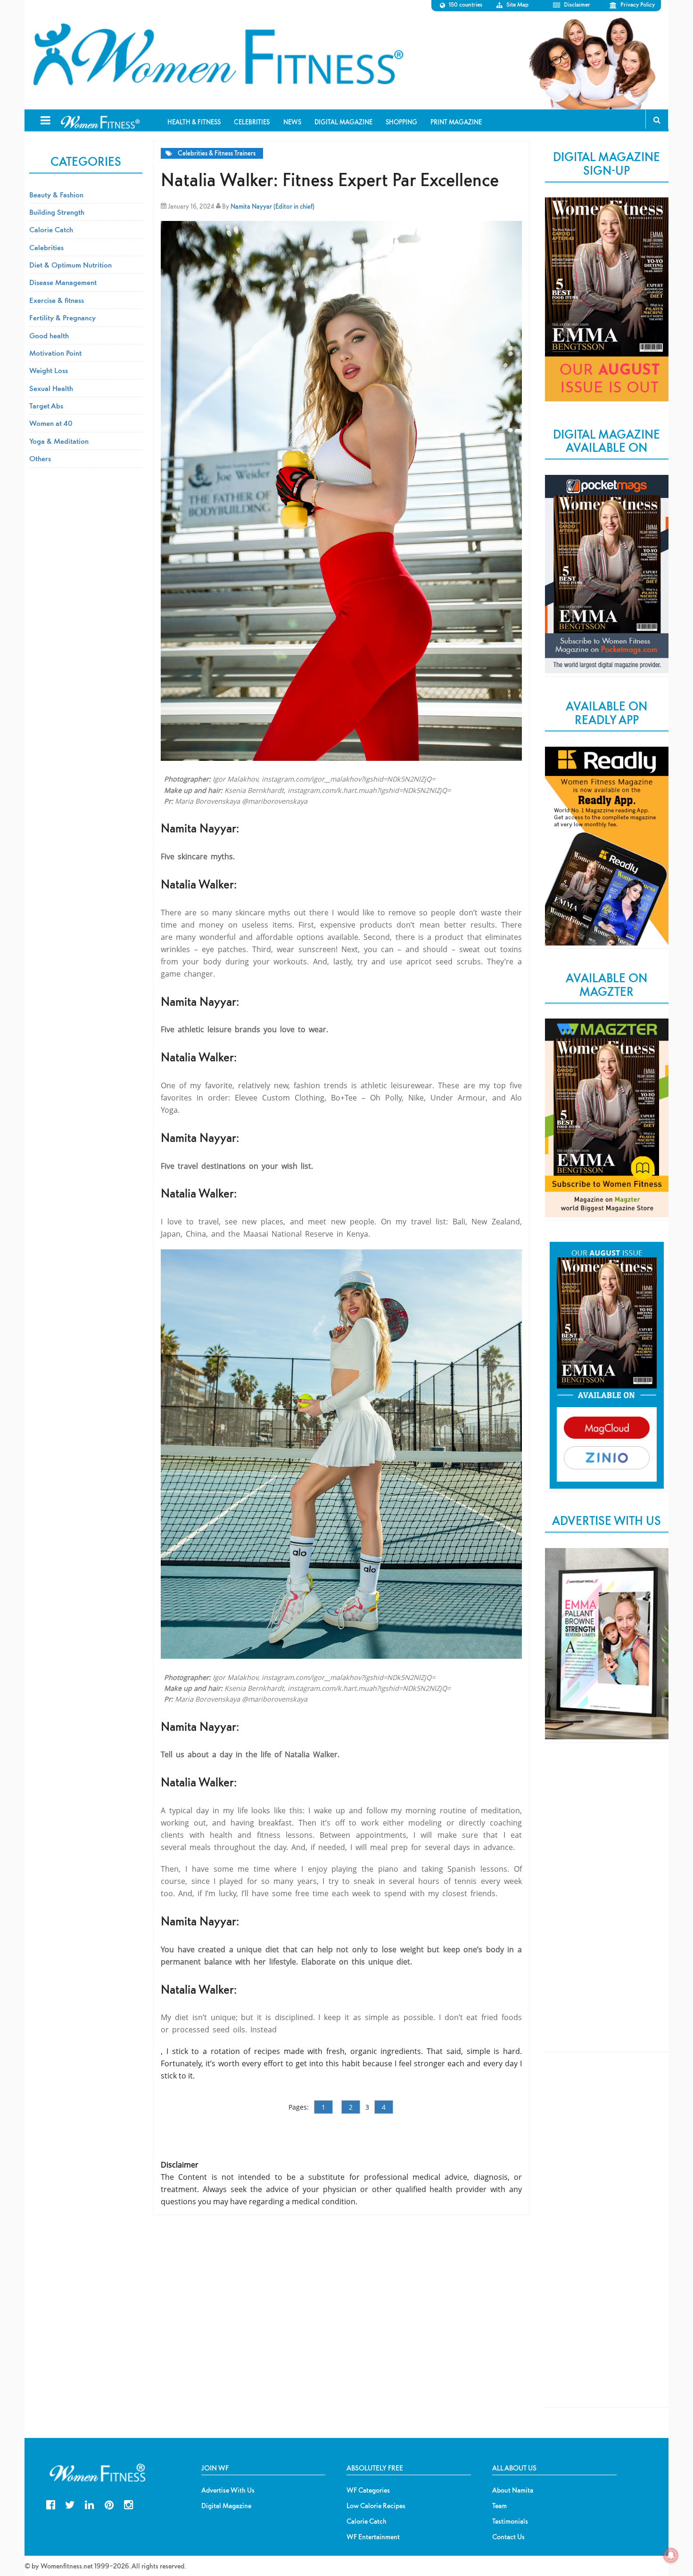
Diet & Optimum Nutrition (70, 265)
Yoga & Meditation (59, 441)
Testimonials (510, 2521)
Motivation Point (55, 353)
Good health (49, 335)
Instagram (128, 2504)
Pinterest (109, 2504)
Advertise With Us (228, 2490)
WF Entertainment (373, 2537)
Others (40, 458)
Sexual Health (51, 388)
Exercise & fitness (57, 300)
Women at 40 (51, 423)
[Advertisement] (607, 1905)
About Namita (513, 2490)
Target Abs (46, 406)
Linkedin (89, 2504)
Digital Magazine (226, 2506)
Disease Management (63, 282)
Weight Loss (49, 370)
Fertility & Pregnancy (62, 318)
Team (499, 2506)
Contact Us (508, 2537)
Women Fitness (218, 55)
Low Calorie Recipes (376, 2506)
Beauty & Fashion (56, 195)
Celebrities (46, 247)
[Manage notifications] (671, 2555)
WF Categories (368, 2490)
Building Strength (57, 212)
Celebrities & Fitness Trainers (217, 153)
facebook (51, 2504)
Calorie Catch (51, 229)
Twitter (70, 2504)
